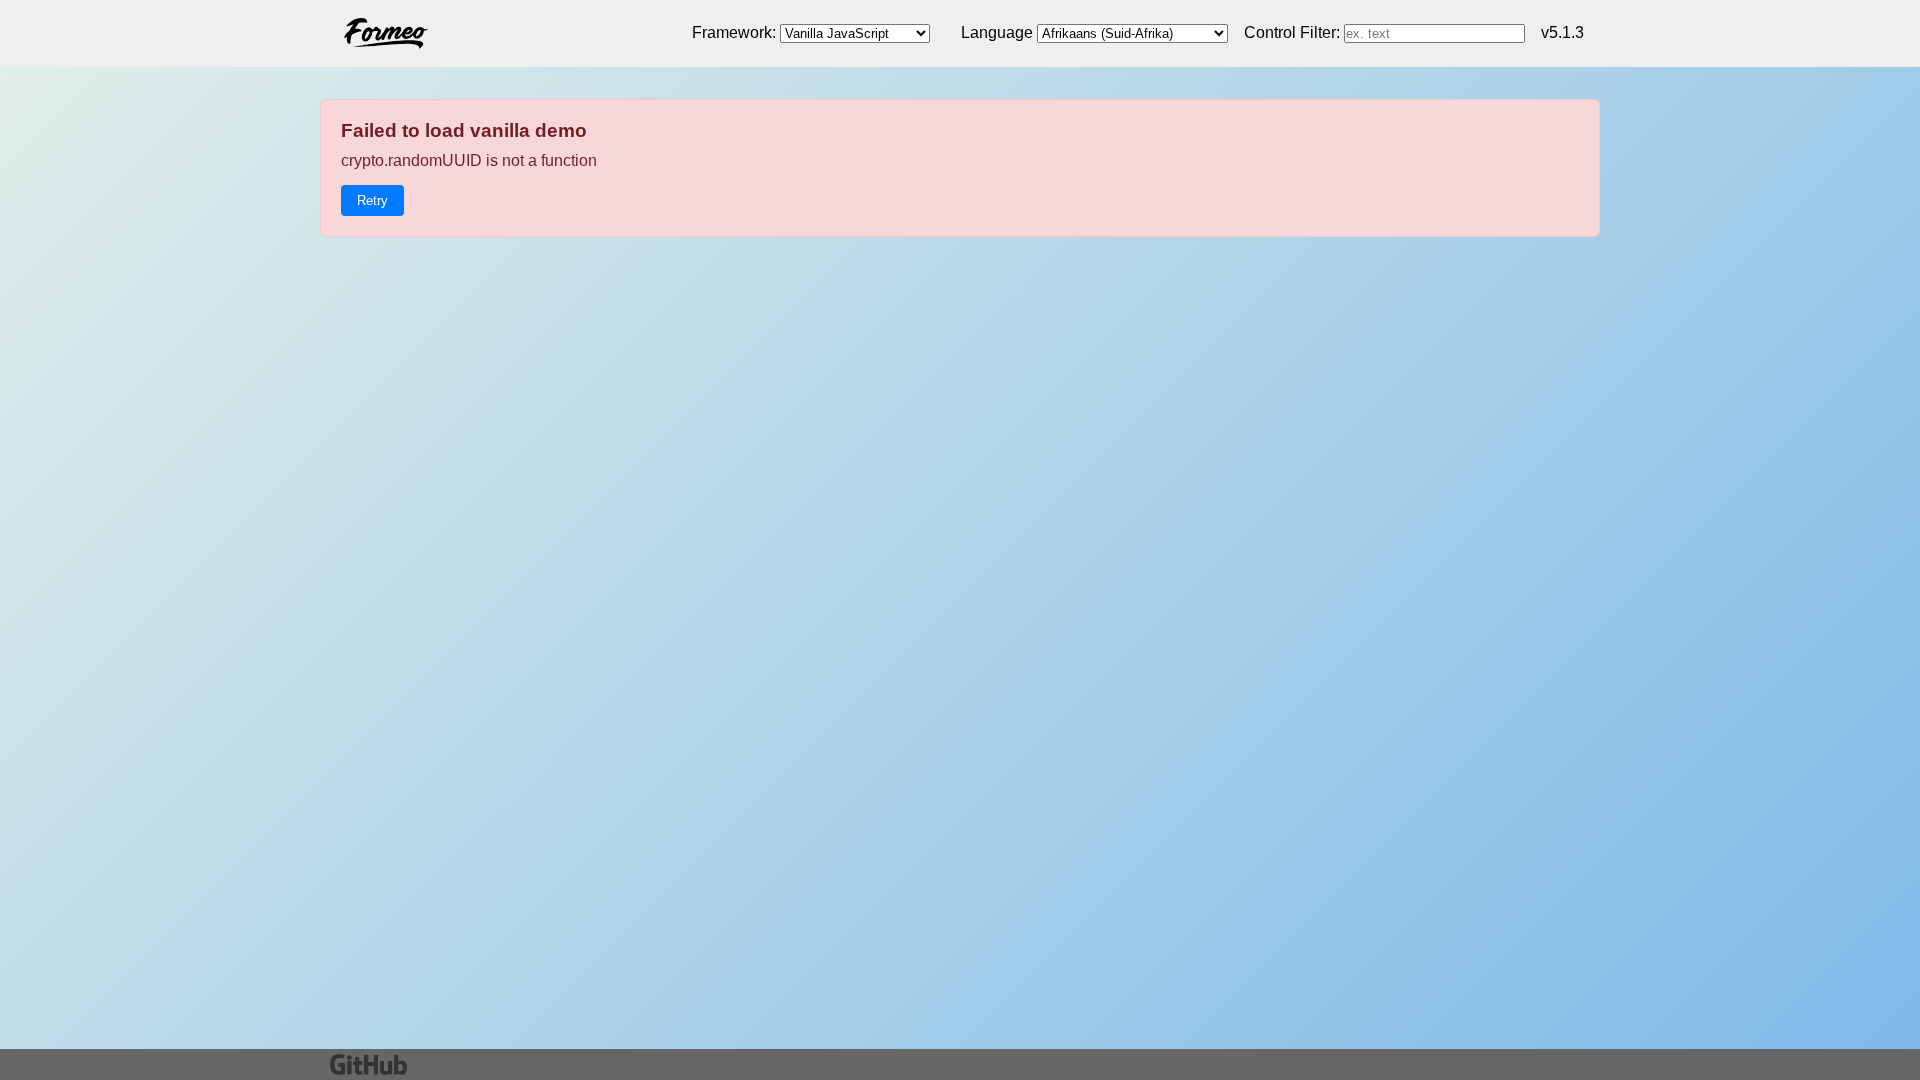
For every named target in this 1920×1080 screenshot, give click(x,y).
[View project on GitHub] (368, 1064)
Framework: (734, 32)
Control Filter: (1292, 32)
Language (997, 32)
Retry (372, 200)
